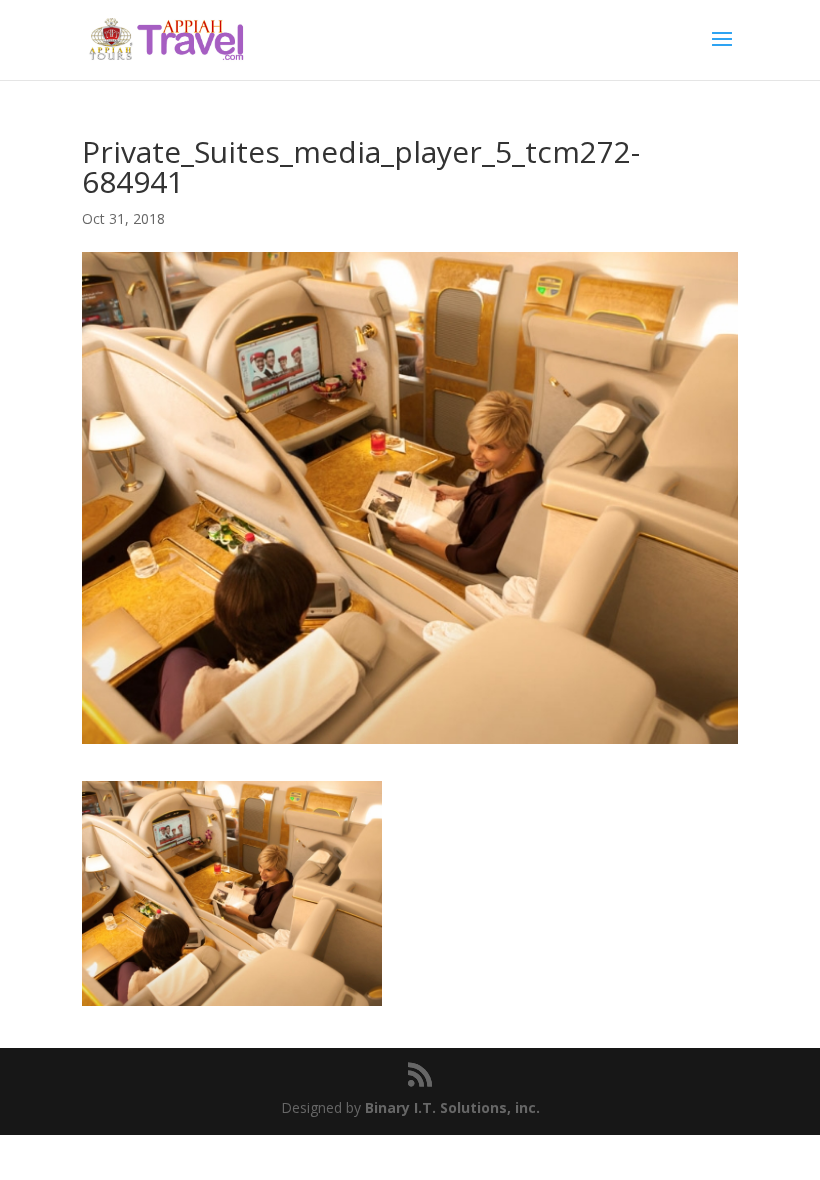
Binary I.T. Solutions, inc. (452, 1107)
